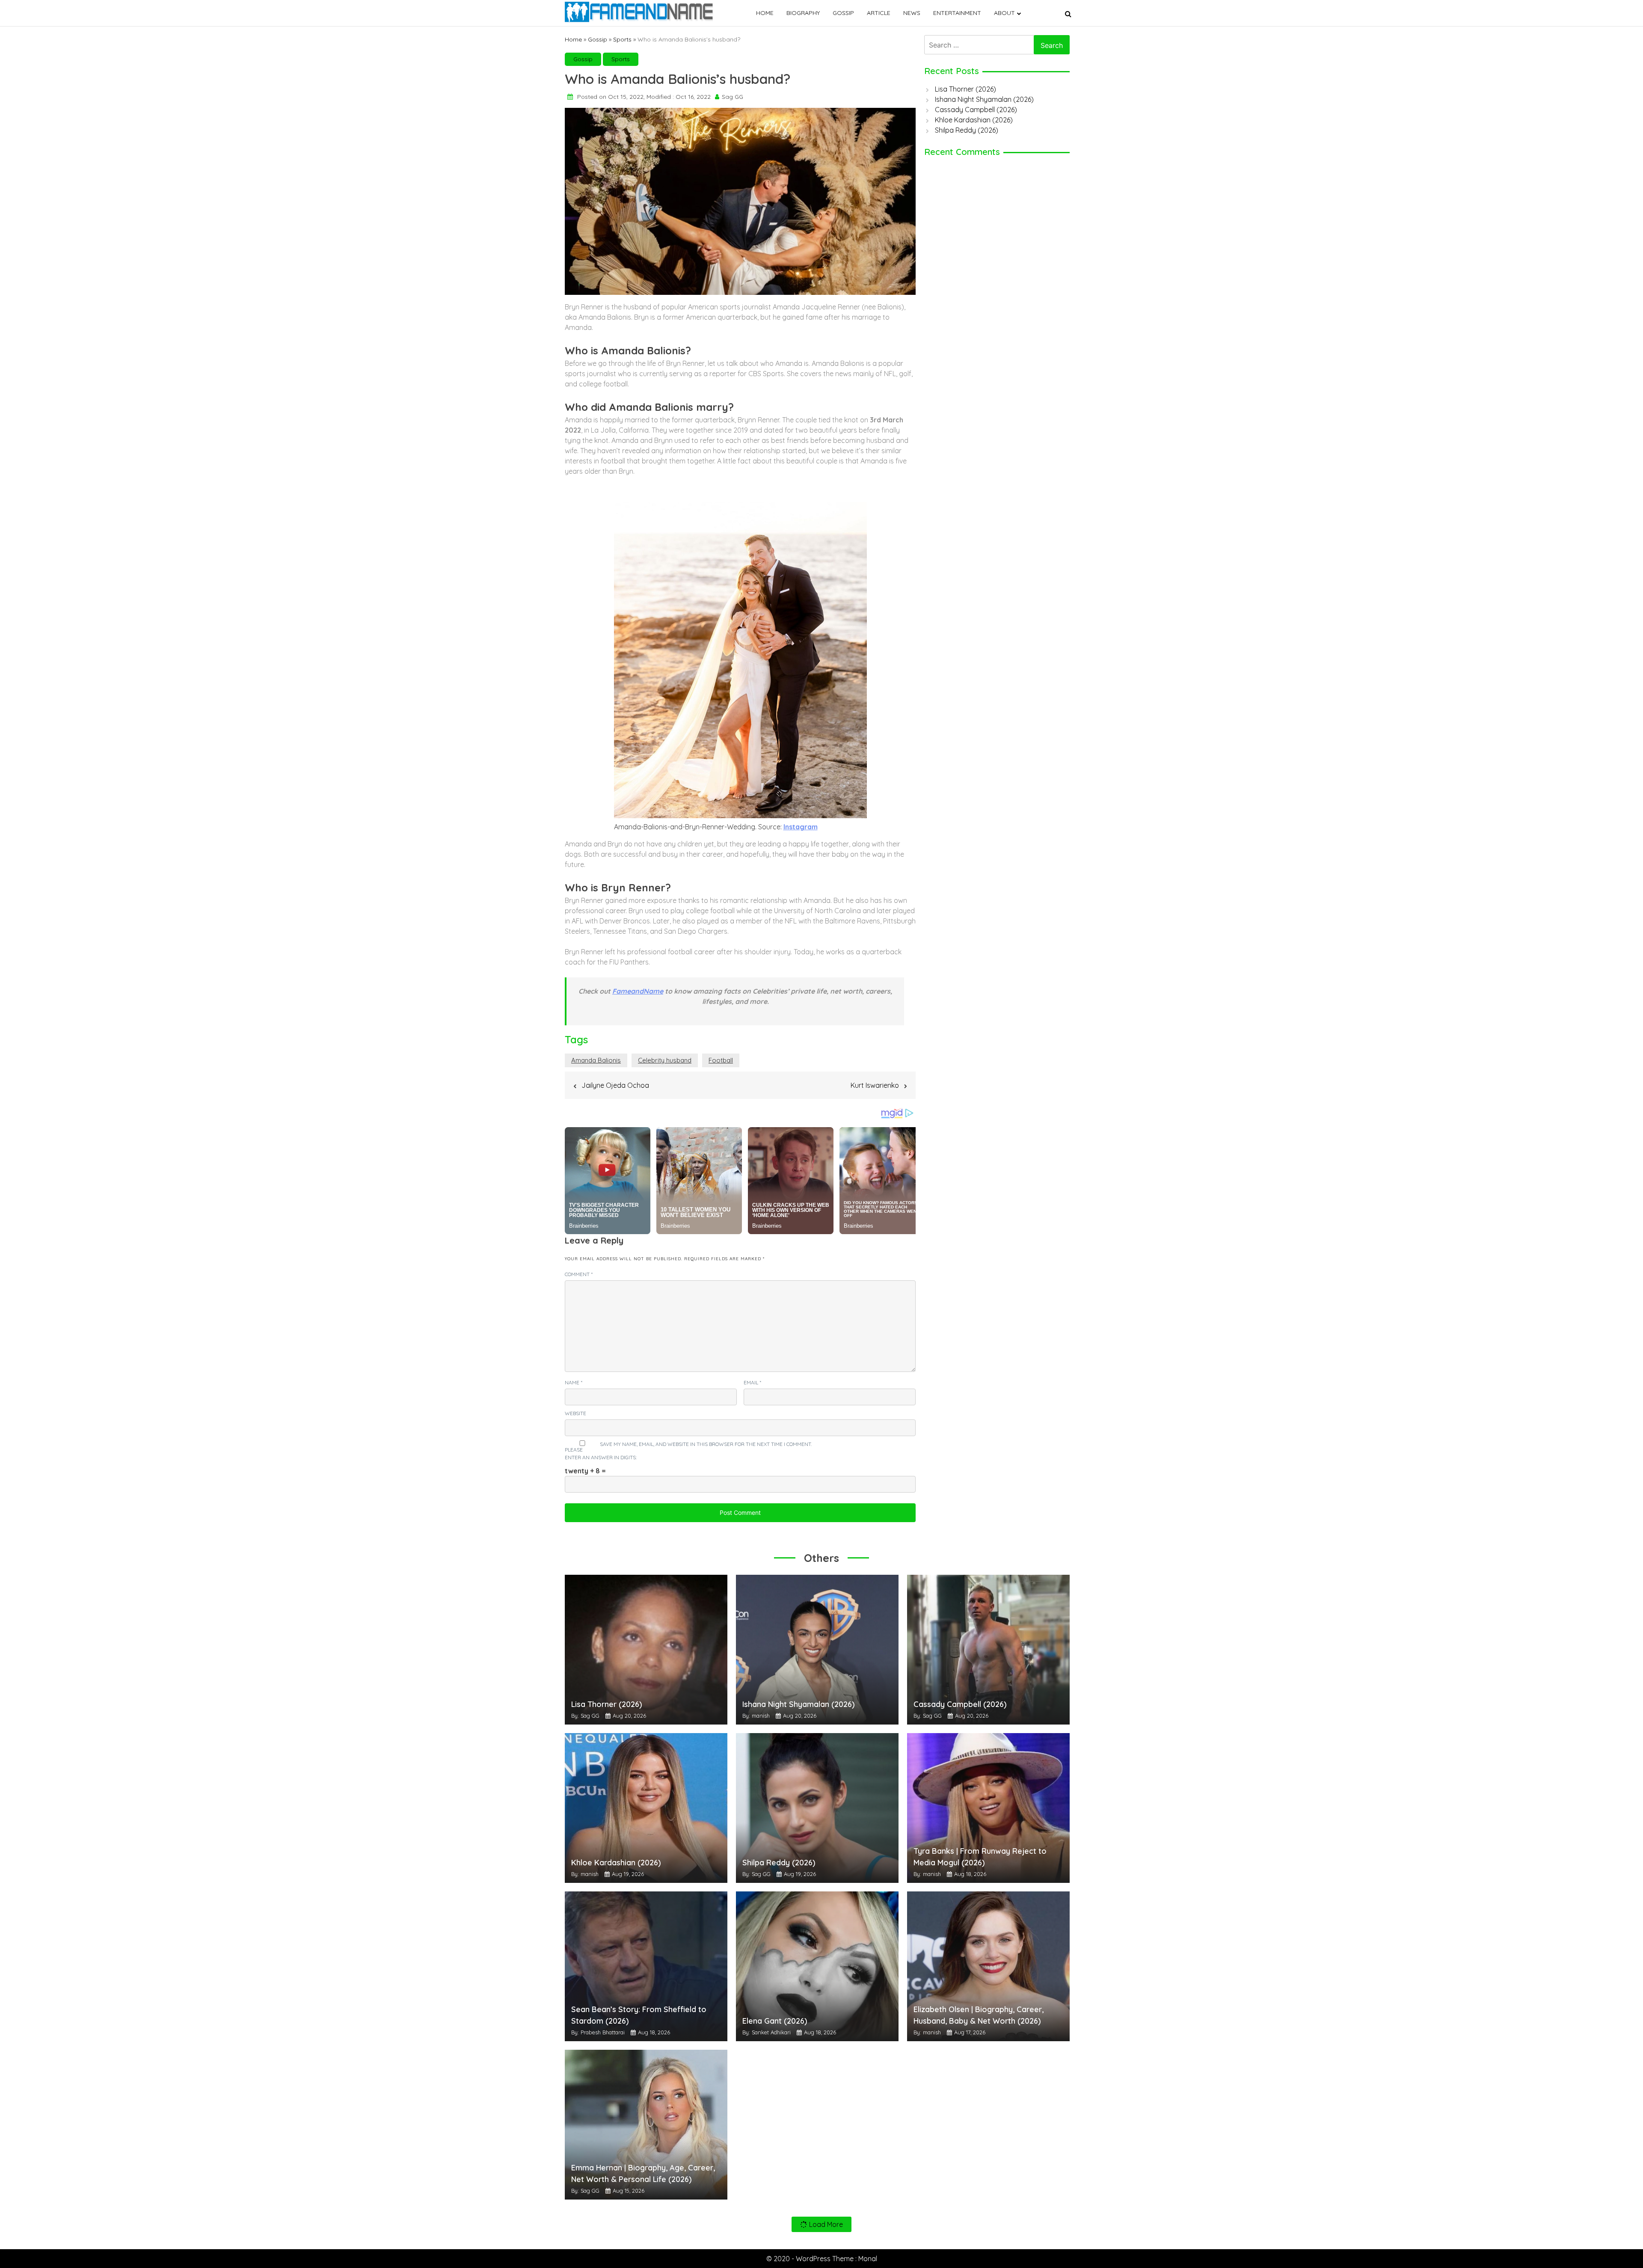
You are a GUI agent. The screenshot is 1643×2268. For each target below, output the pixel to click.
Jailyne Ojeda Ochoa (615, 1085)
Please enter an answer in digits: (601, 1453)
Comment (579, 1274)
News (912, 13)
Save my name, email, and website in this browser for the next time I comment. (706, 1444)
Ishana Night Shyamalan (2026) (984, 99)
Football (721, 1060)
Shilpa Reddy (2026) (967, 130)
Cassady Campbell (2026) (976, 110)
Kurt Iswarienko (875, 1085)
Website (575, 1413)
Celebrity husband (665, 1060)
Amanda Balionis (596, 1060)
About (1004, 13)
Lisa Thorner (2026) (965, 89)
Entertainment (957, 13)
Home (765, 13)
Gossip (843, 13)
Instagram (801, 827)
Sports (622, 39)
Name (574, 1382)
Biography (803, 13)
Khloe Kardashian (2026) (974, 120)
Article (879, 13)
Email (752, 1382)
